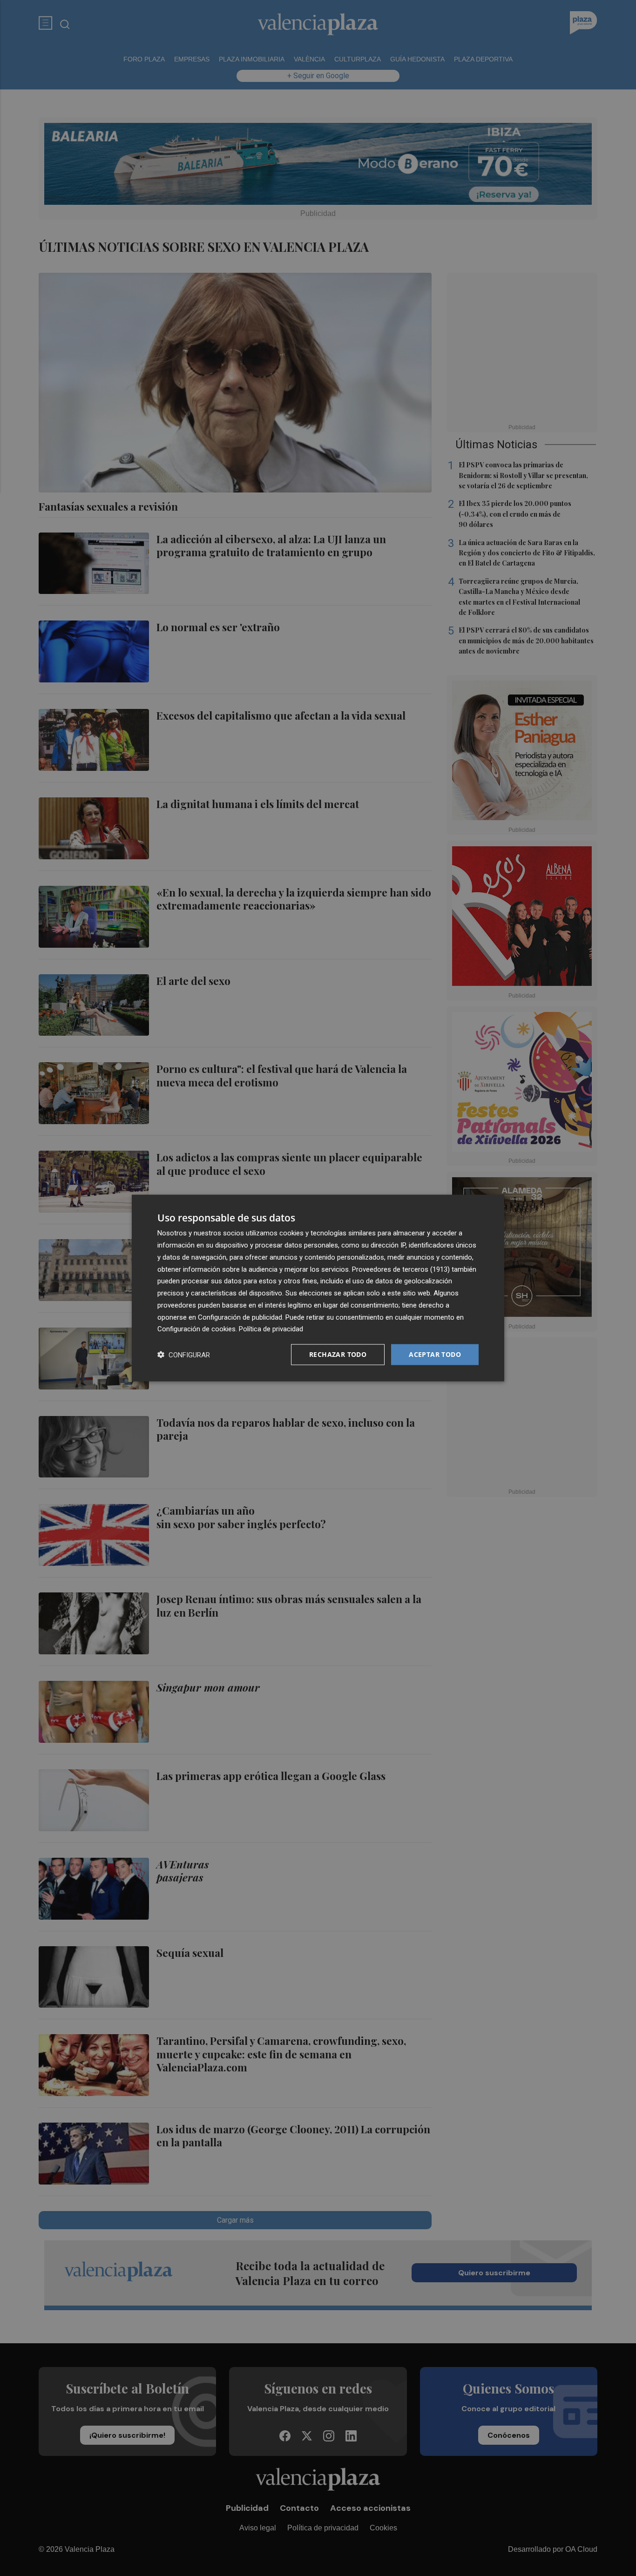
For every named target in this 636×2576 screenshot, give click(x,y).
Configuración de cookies (196, 1329)
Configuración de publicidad (240, 1317)
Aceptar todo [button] (435, 1354)
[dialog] (318, 1288)
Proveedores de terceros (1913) (401, 1269)
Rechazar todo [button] (338, 1354)
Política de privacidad (271, 1329)
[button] (184, 1355)
